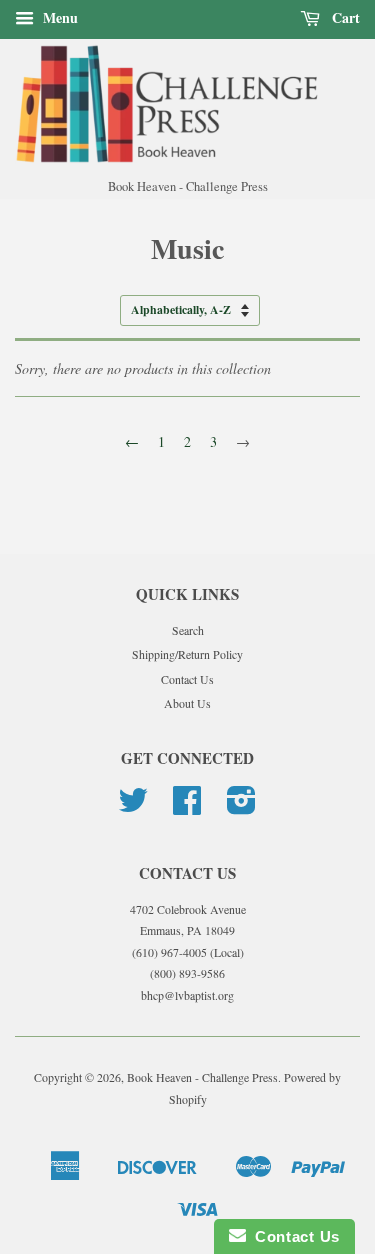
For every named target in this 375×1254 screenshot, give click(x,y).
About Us (187, 703)
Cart (344, 17)
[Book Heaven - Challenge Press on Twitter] (133, 807)
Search (188, 630)
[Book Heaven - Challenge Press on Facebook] (187, 807)
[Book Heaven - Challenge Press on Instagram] (241, 807)
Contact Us (187, 679)
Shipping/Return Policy (187, 654)
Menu (58, 17)
